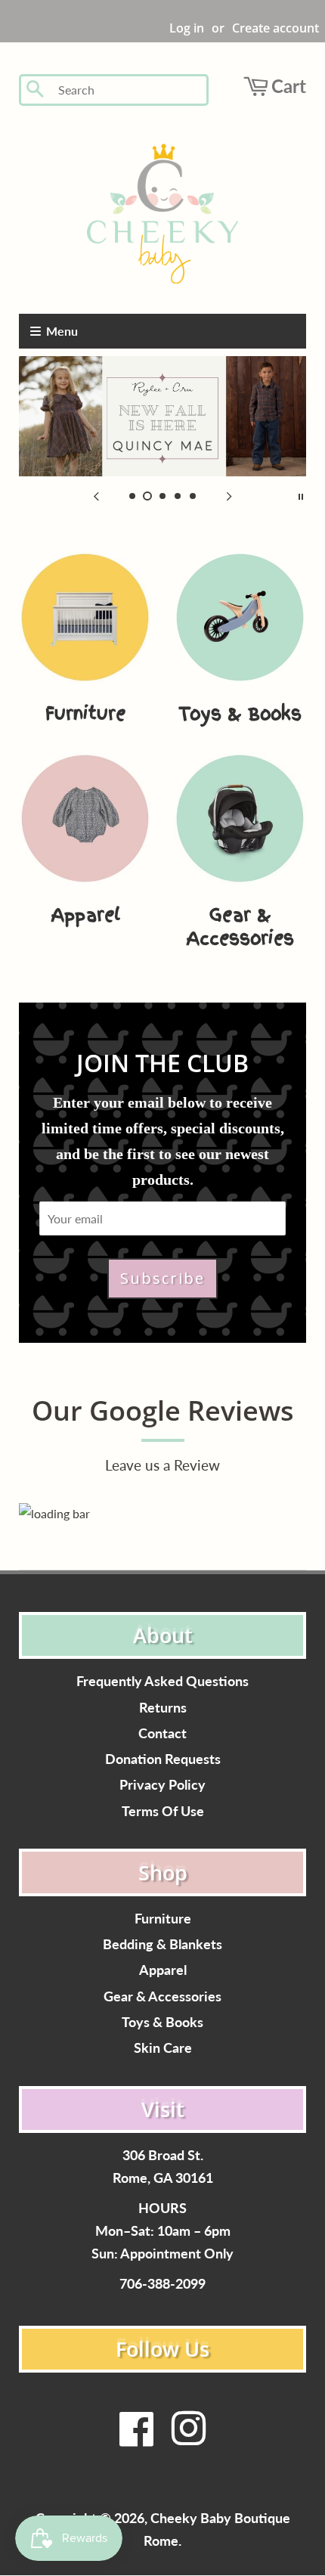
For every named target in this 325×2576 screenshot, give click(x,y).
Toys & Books (162, 2022)
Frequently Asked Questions (162, 1681)
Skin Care (163, 2048)
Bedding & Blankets (162, 1944)
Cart (289, 86)
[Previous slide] (96, 495)
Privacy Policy (162, 1785)
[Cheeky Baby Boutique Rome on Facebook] (137, 2438)
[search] (128, 90)
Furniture (163, 1919)
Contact (162, 1733)
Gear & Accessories (162, 1996)
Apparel (163, 1970)
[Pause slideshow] (301, 495)
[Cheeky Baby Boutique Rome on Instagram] (188, 2438)
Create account (275, 28)
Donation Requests (163, 1759)
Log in (187, 28)
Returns (163, 1708)
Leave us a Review (162, 1465)
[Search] (36, 90)
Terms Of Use (163, 1811)
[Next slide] (229, 495)
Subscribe (162, 1278)
